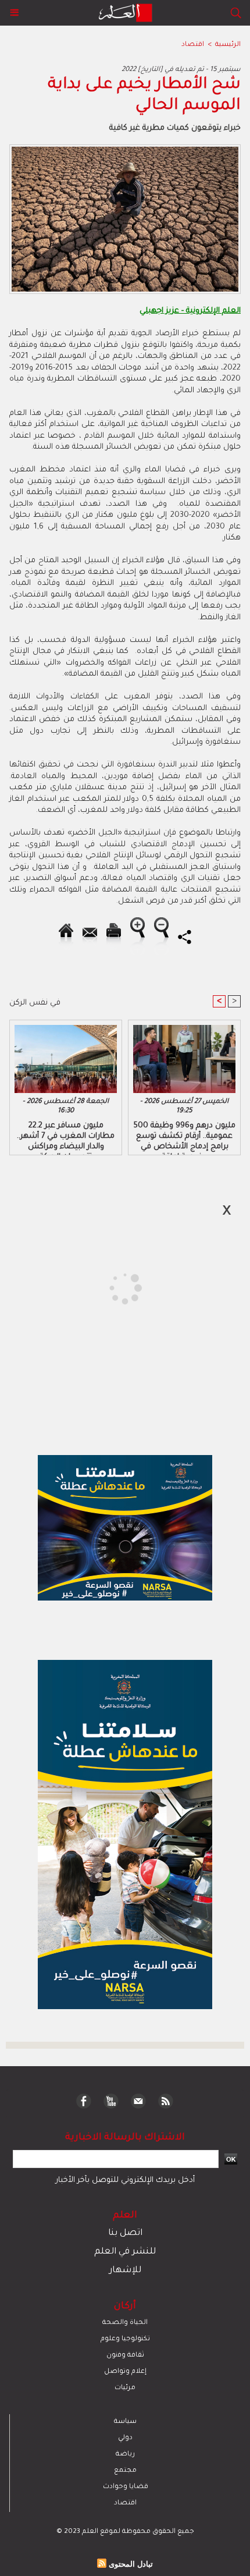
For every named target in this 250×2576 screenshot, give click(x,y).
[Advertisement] (99, 1287)
